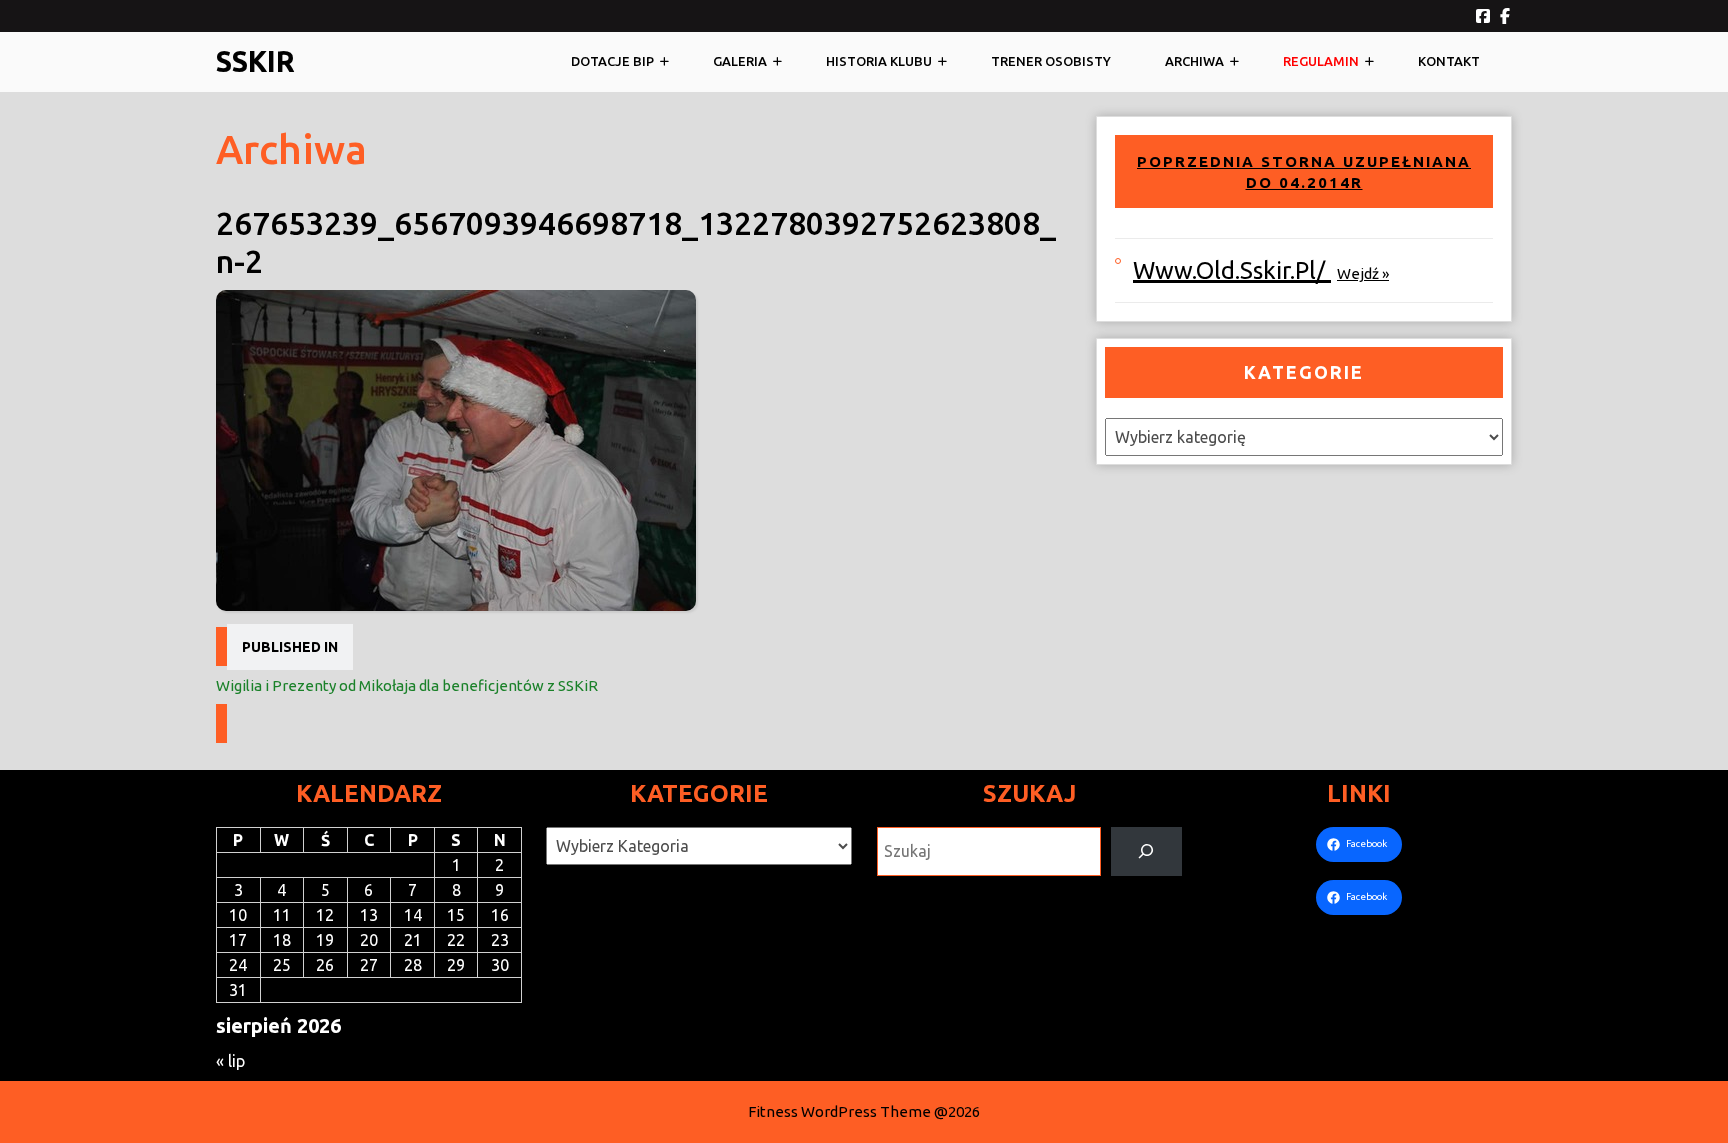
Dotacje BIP (612, 61)
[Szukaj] (1146, 851)
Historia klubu (879, 61)
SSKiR (255, 61)
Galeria (740, 61)
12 (325, 915)
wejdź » (1363, 273)
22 (456, 940)
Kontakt (1449, 61)
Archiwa (1194, 61)
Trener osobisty (1051, 61)
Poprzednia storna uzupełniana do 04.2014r (1304, 172)
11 (282, 915)
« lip (230, 1061)
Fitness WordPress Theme (839, 1111)
